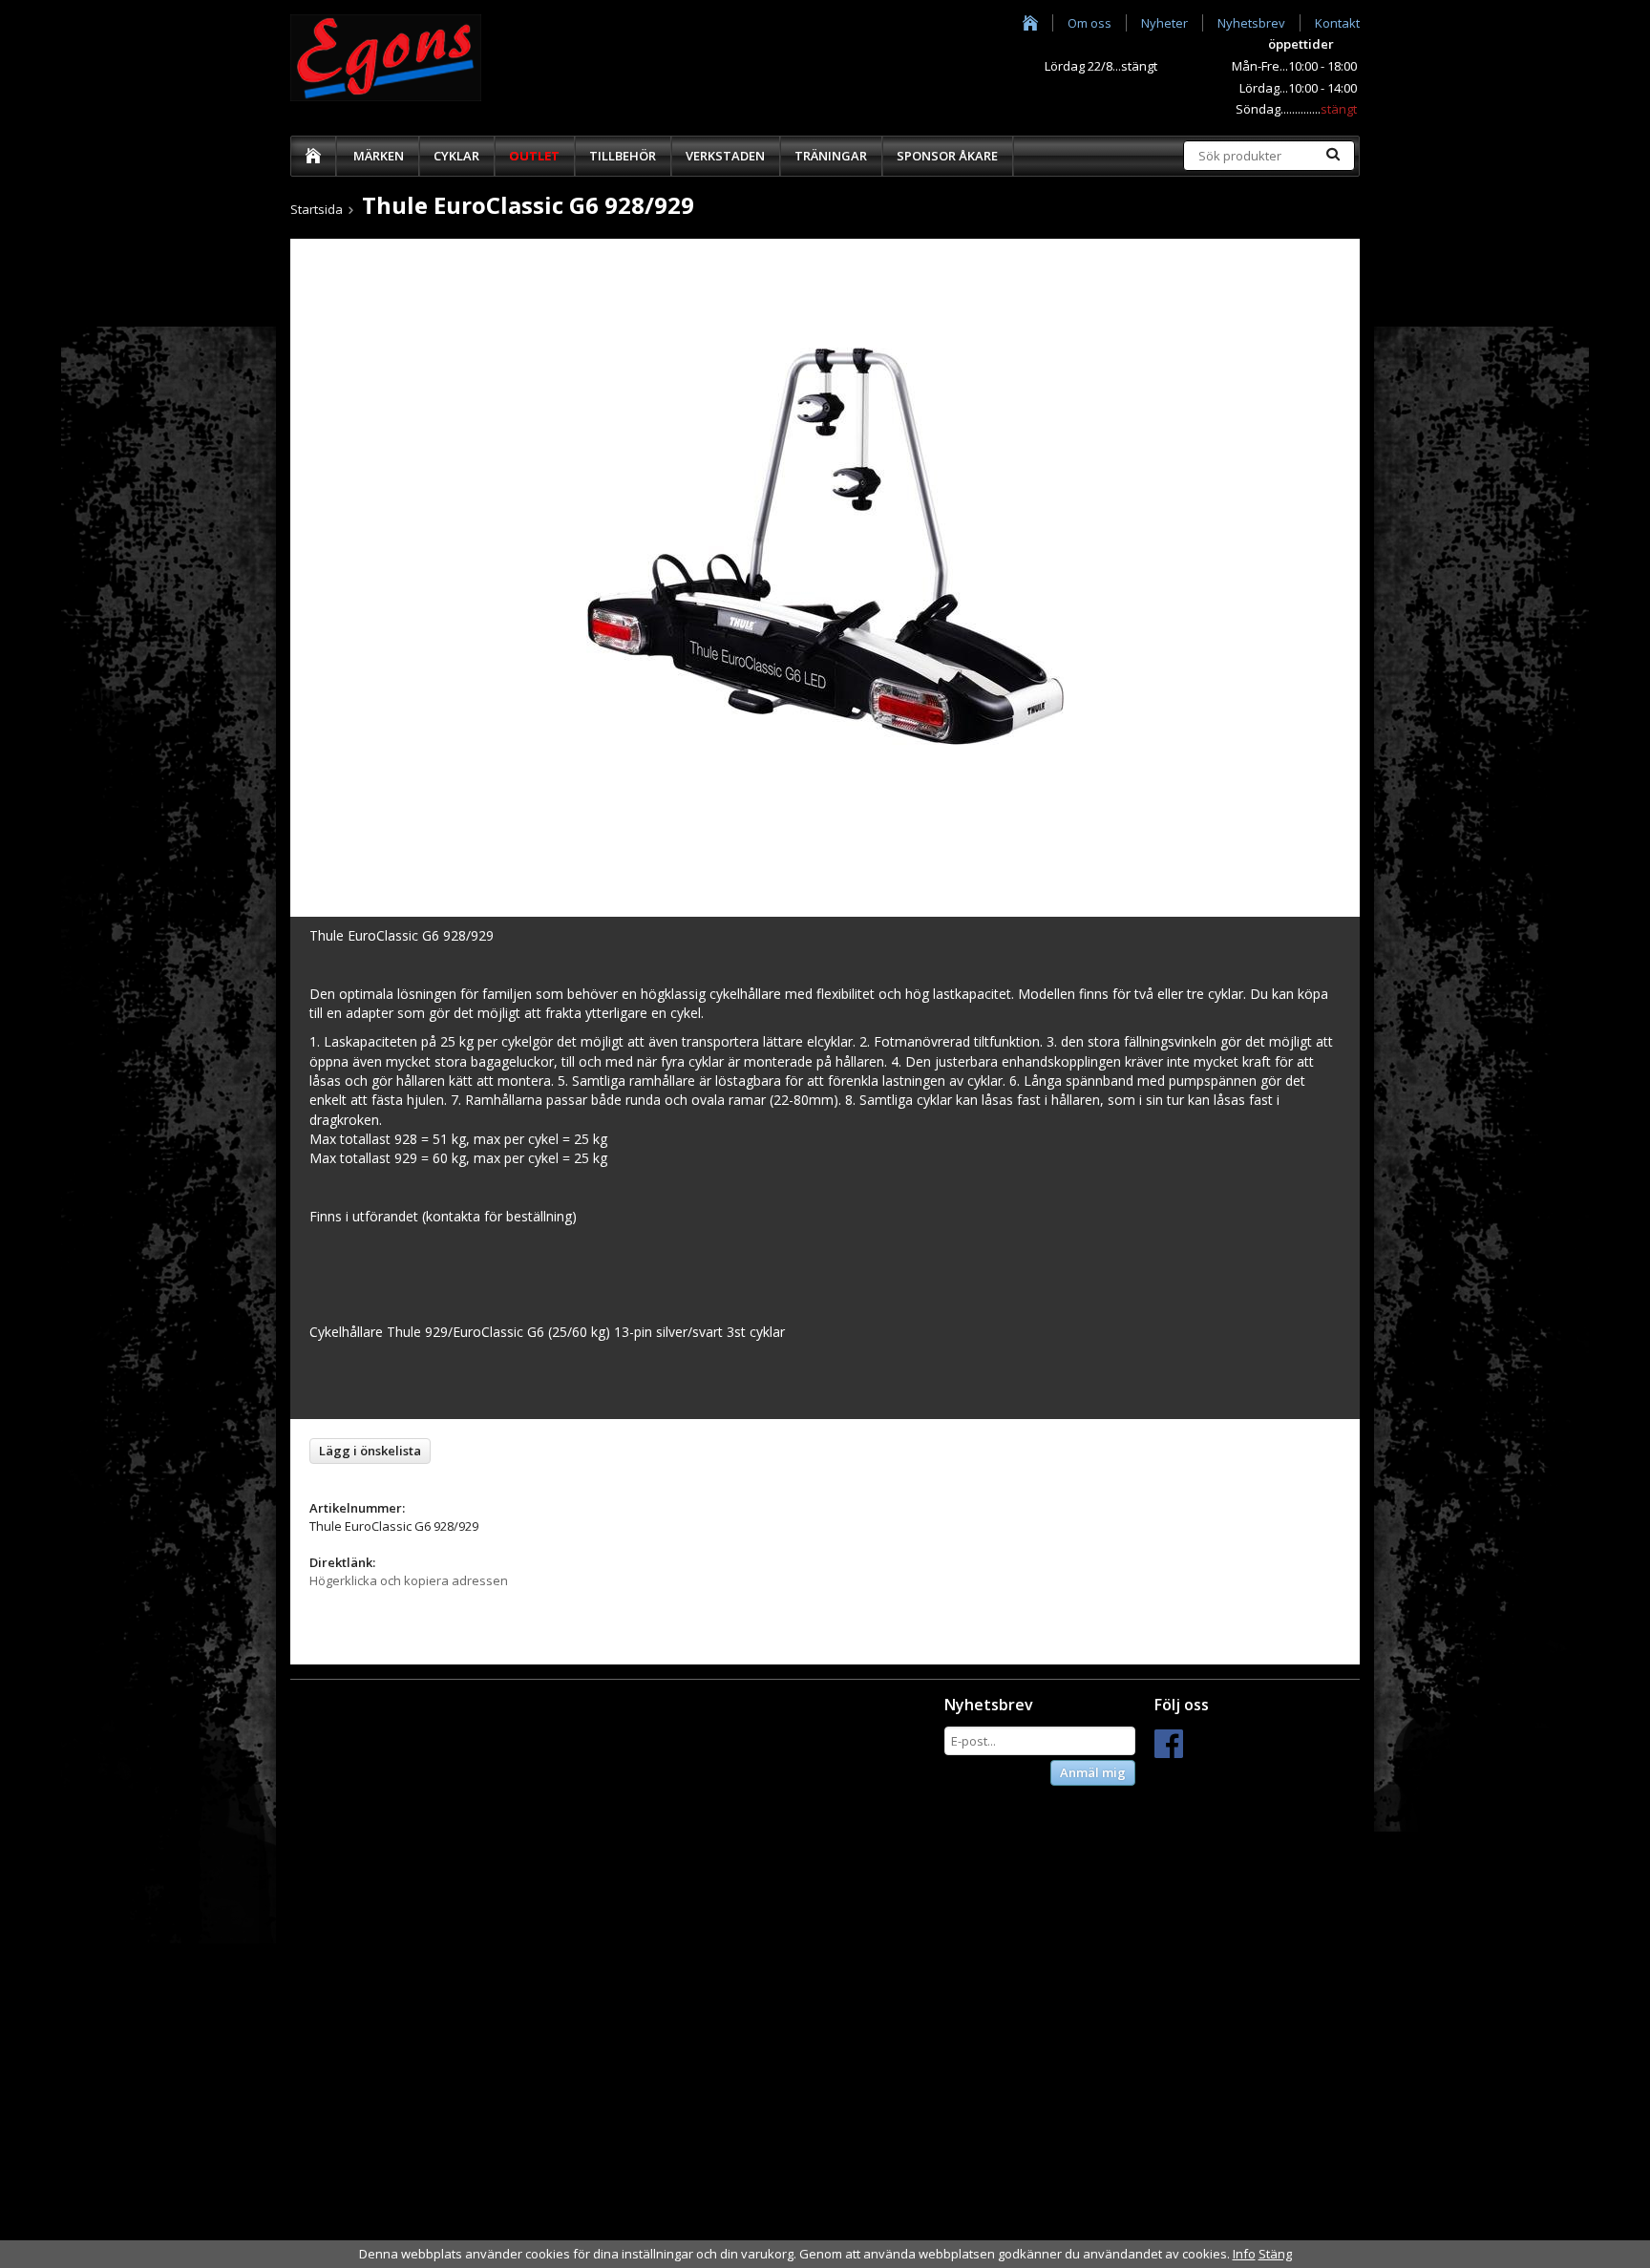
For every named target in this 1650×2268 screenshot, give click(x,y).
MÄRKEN (379, 156)
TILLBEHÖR (623, 156)
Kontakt (1337, 23)
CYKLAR (456, 156)
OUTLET (534, 156)
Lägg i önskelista (370, 1451)
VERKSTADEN (725, 156)
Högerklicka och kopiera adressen (409, 1580)
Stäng (1275, 2254)
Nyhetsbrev (1251, 23)
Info (1244, 2254)
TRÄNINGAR (831, 156)
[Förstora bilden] (825, 544)
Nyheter (1164, 23)
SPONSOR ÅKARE (947, 156)
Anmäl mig (1093, 1772)
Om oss (1089, 23)
